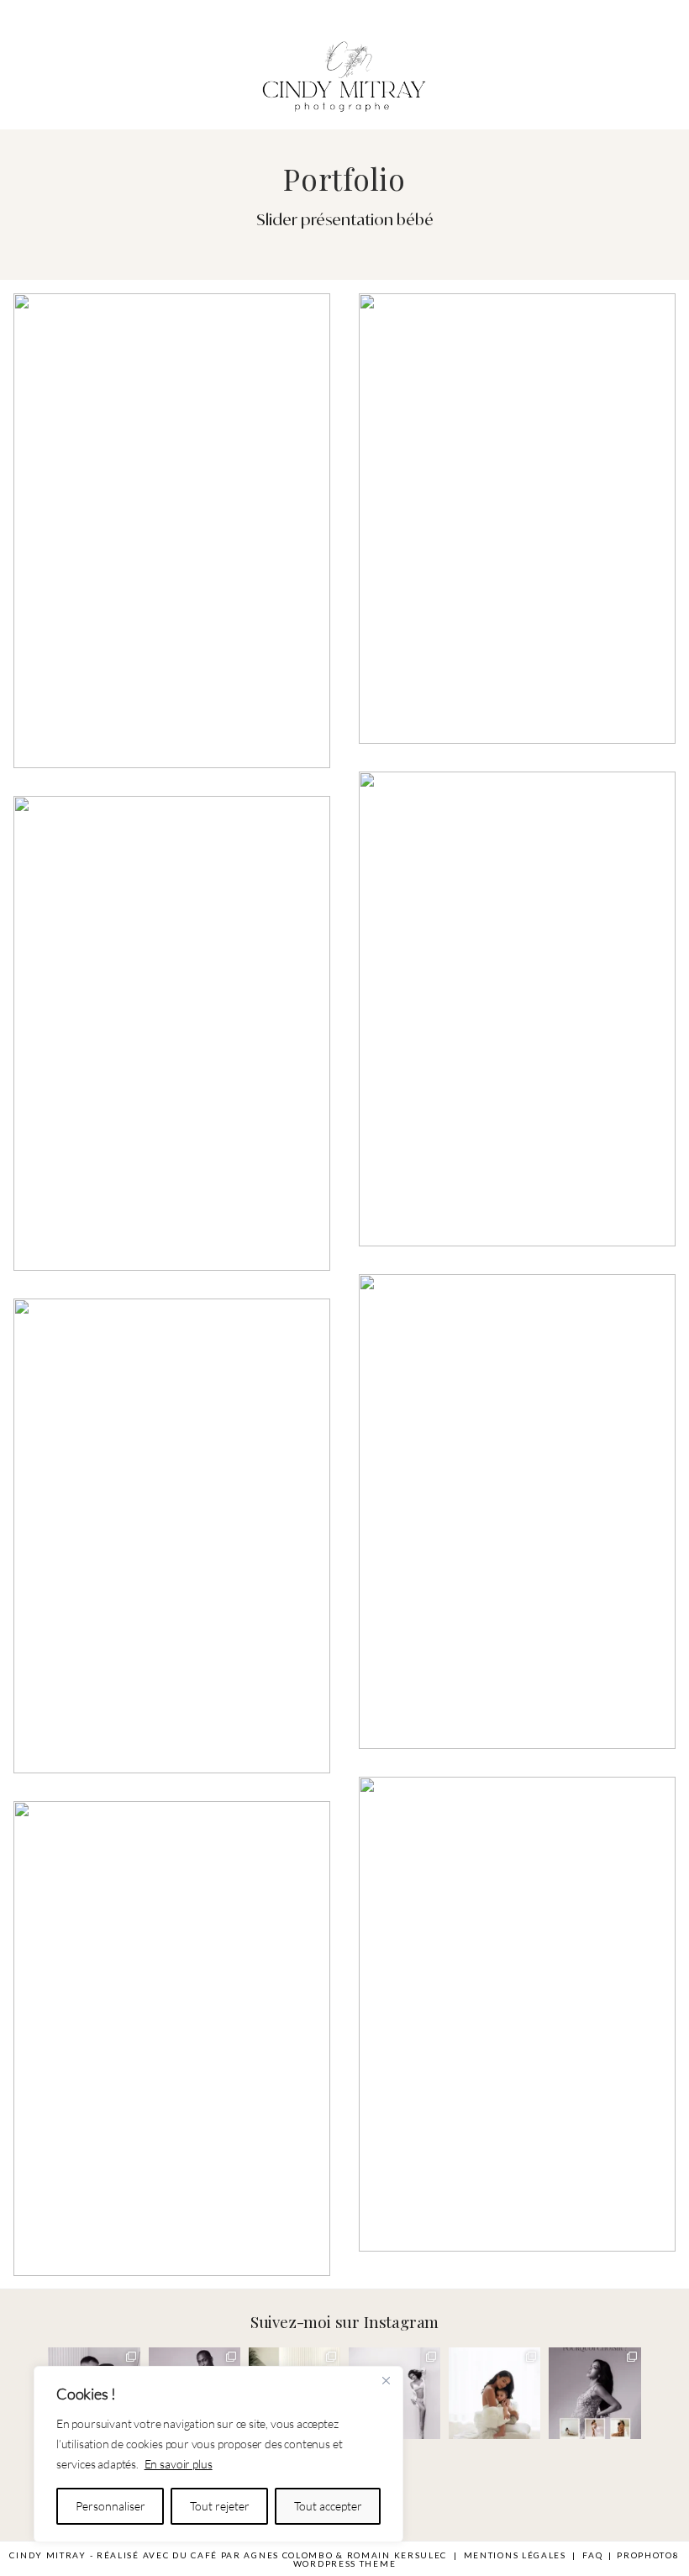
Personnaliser (110, 2506)
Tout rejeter (220, 2506)
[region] (218, 2454)
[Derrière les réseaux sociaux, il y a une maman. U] (494, 2393)
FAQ (592, 2555)
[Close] (386, 2380)
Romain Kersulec (397, 2555)
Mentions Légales (515, 2555)
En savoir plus (179, 2464)
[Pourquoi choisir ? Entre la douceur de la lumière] (594, 2393)
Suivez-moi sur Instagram (344, 2321)
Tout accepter (328, 2506)
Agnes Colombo (288, 2555)
